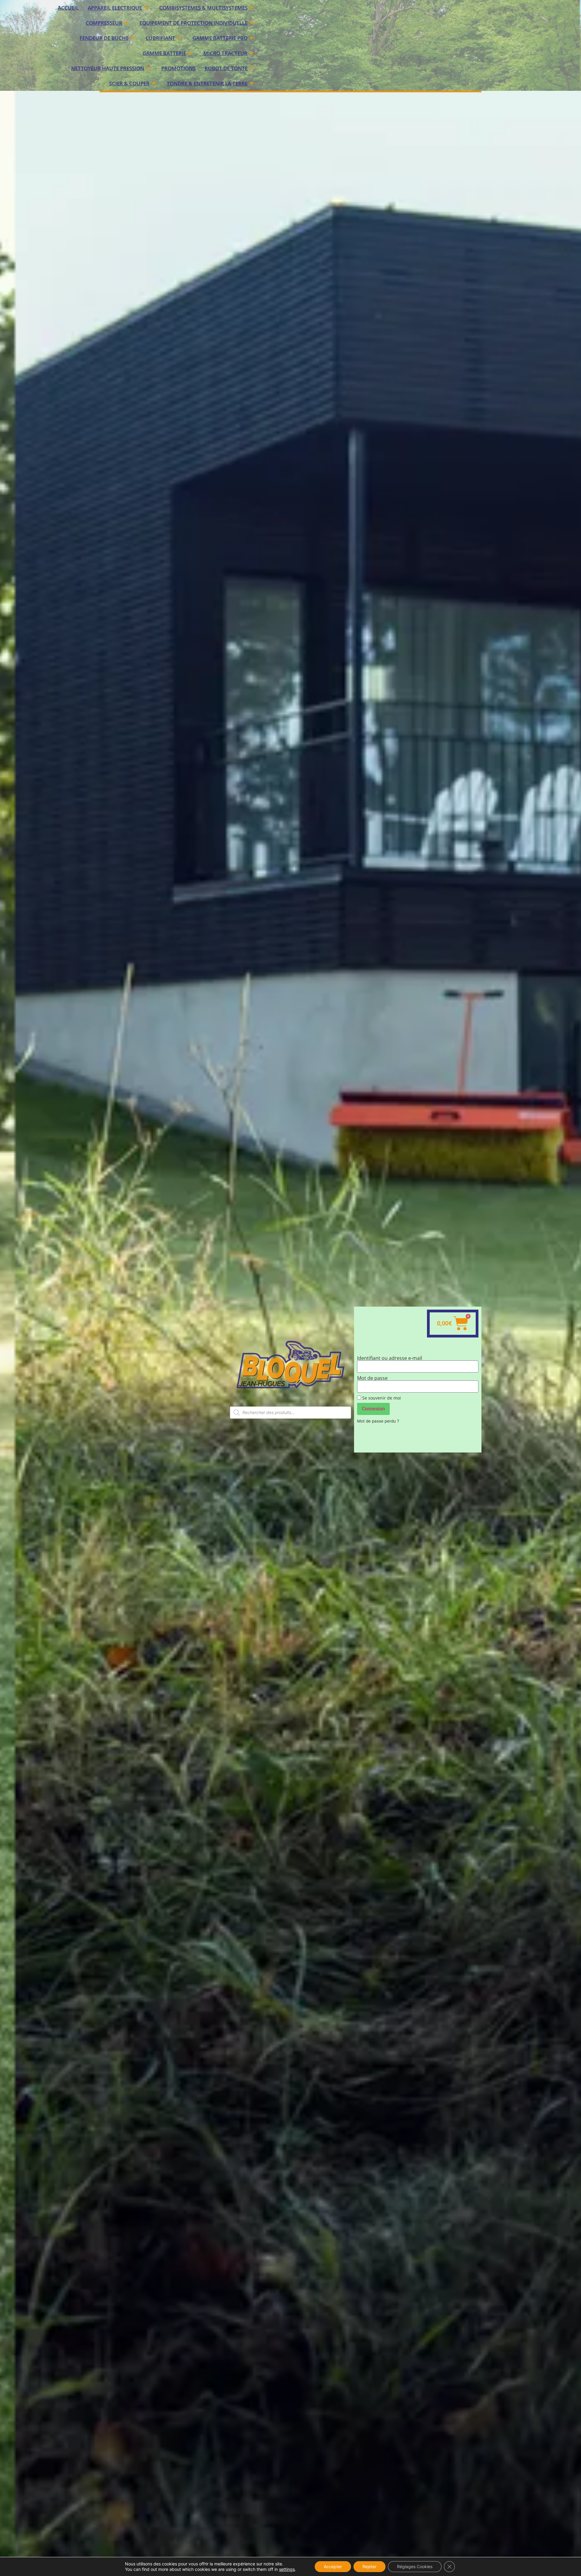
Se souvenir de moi (381, 1398)
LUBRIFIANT (161, 38)
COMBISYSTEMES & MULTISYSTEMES (203, 8)
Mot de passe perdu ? (378, 1421)
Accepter (333, 2566)
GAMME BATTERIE (164, 53)
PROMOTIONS (178, 68)
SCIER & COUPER (129, 83)
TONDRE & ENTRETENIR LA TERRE (207, 83)
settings (287, 2569)
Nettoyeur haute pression (108, 68)
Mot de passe (372, 1378)
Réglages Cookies (415, 2566)
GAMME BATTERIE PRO (220, 38)
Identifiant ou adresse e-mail (390, 1358)
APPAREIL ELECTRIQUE (115, 8)
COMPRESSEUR (104, 23)
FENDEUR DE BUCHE (104, 38)
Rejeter (369, 2566)
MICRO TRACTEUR (225, 53)
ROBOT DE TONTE (226, 68)
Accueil (68, 8)
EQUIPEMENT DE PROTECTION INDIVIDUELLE (194, 23)
